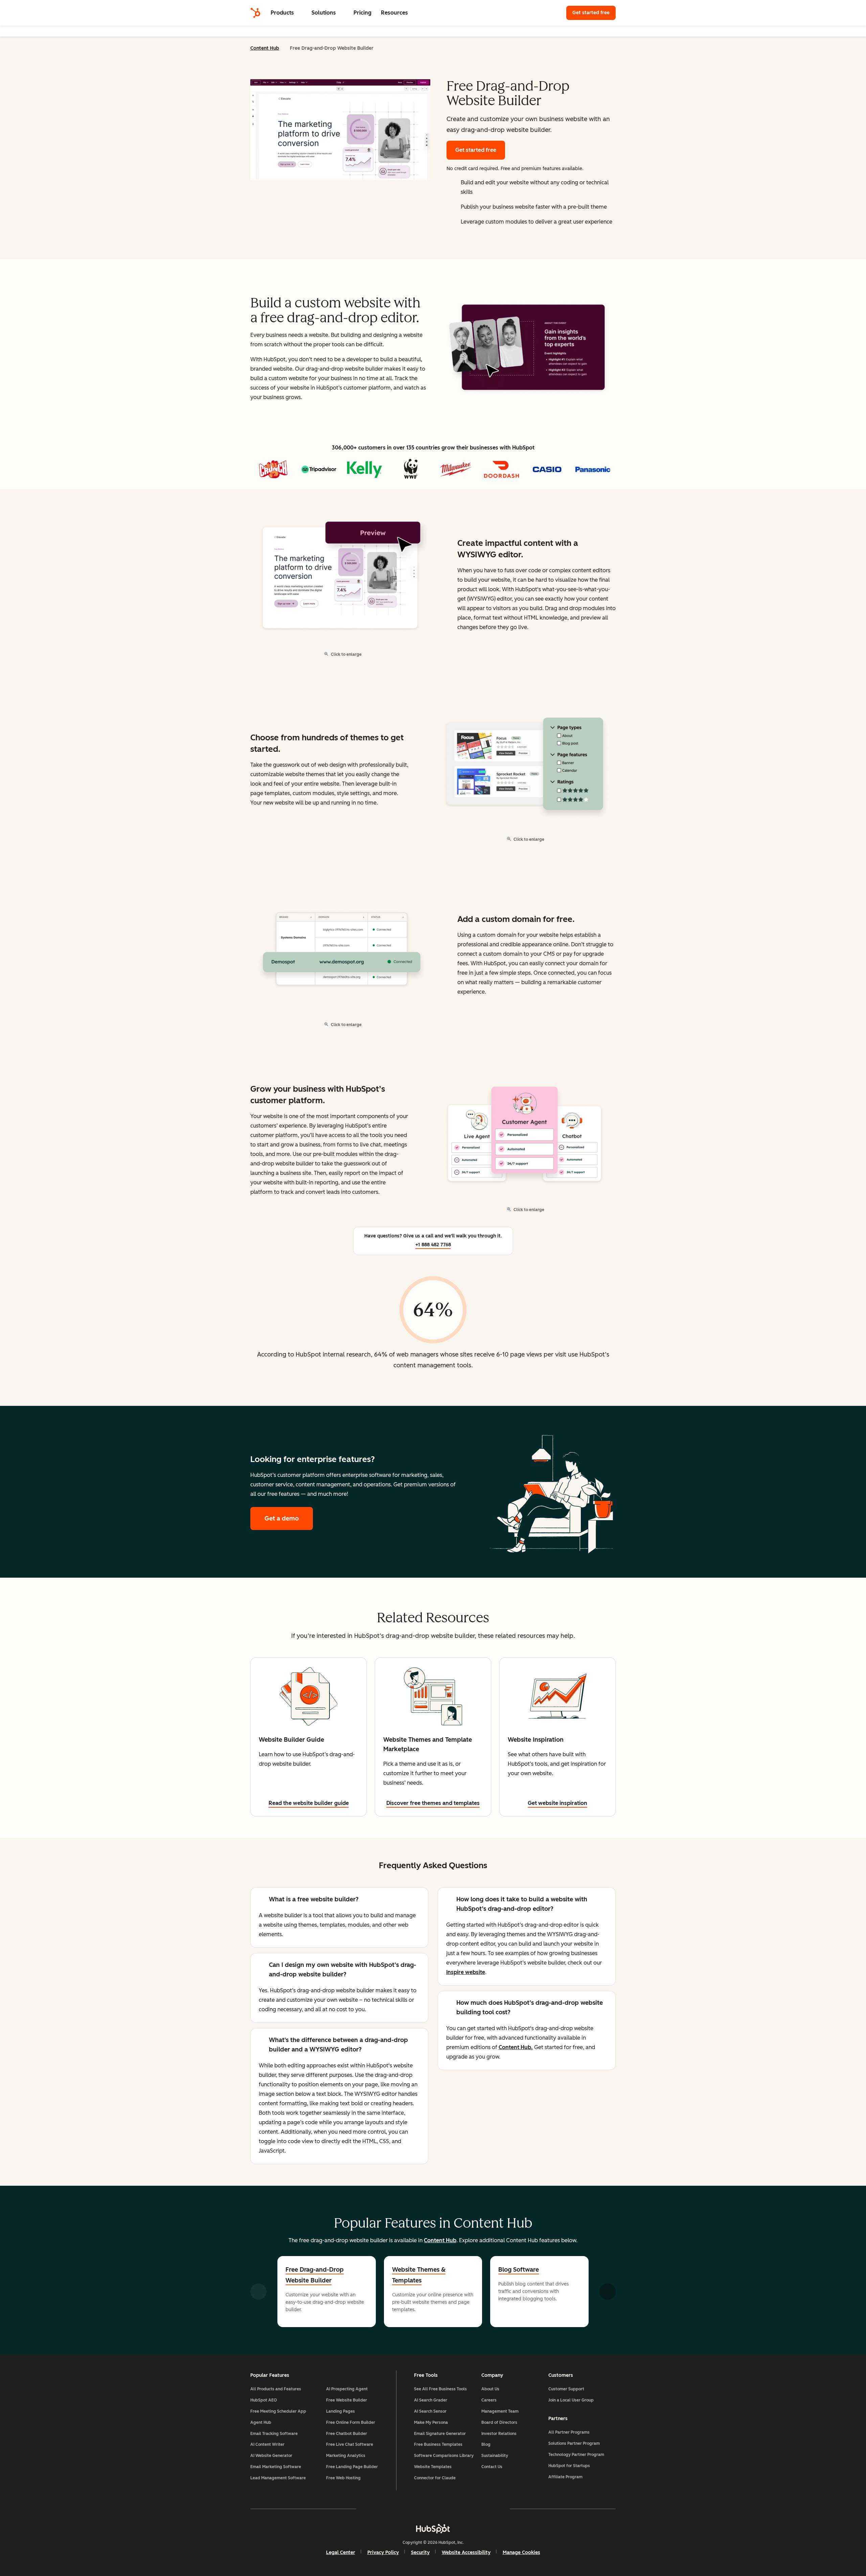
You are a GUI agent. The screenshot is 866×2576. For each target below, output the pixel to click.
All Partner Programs (569, 2432)
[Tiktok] (492, 2509)
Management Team (500, 2411)
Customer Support (566, 2389)
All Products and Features (276, 2389)
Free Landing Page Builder (352, 2467)
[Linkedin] (453, 2509)
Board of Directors (499, 2422)
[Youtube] (413, 2509)
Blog (486, 2444)
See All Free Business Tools (440, 2389)
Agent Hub (261, 2422)
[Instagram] (394, 2509)
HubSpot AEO (264, 2400)
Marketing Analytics (346, 2456)
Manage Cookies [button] (521, 2552)
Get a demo (289, 1518)
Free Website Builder (347, 2400)
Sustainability (495, 2456)
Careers (489, 2400)
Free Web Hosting (343, 2478)
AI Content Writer (267, 2444)
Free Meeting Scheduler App (278, 2411)
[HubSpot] (255, 13)
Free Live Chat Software (350, 2444)
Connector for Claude (435, 2478)
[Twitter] (433, 2509)
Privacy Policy (383, 2552)
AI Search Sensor (430, 2411)
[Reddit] (472, 2509)
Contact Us (492, 2467)
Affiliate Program (565, 2477)
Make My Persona (431, 2422)
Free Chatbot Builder (347, 2434)
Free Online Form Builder (351, 2422)
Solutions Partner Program (574, 2443)
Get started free (594, 13)
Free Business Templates (438, 2444)
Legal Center (341, 2552)
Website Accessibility (466, 2552)
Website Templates (433, 2467)
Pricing (362, 13)
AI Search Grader (431, 2400)
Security (420, 2552)
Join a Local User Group (571, 2400)
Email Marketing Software (276, 2467)
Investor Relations (499, 2434)
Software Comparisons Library (444, 2456)
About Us (490, 2389)
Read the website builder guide (309, 1803)
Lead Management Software (278, 2478)
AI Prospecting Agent (347, 2389)
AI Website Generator (271, 2456)
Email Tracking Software (274, 2434)
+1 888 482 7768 (433, 1245)
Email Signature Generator (440, 2434)
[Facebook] (374, 2509)
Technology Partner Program (576, 2455)
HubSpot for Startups (569, 2466)
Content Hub (265, 48)
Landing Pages (340, 2411)
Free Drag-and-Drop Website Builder (315, 2275)
